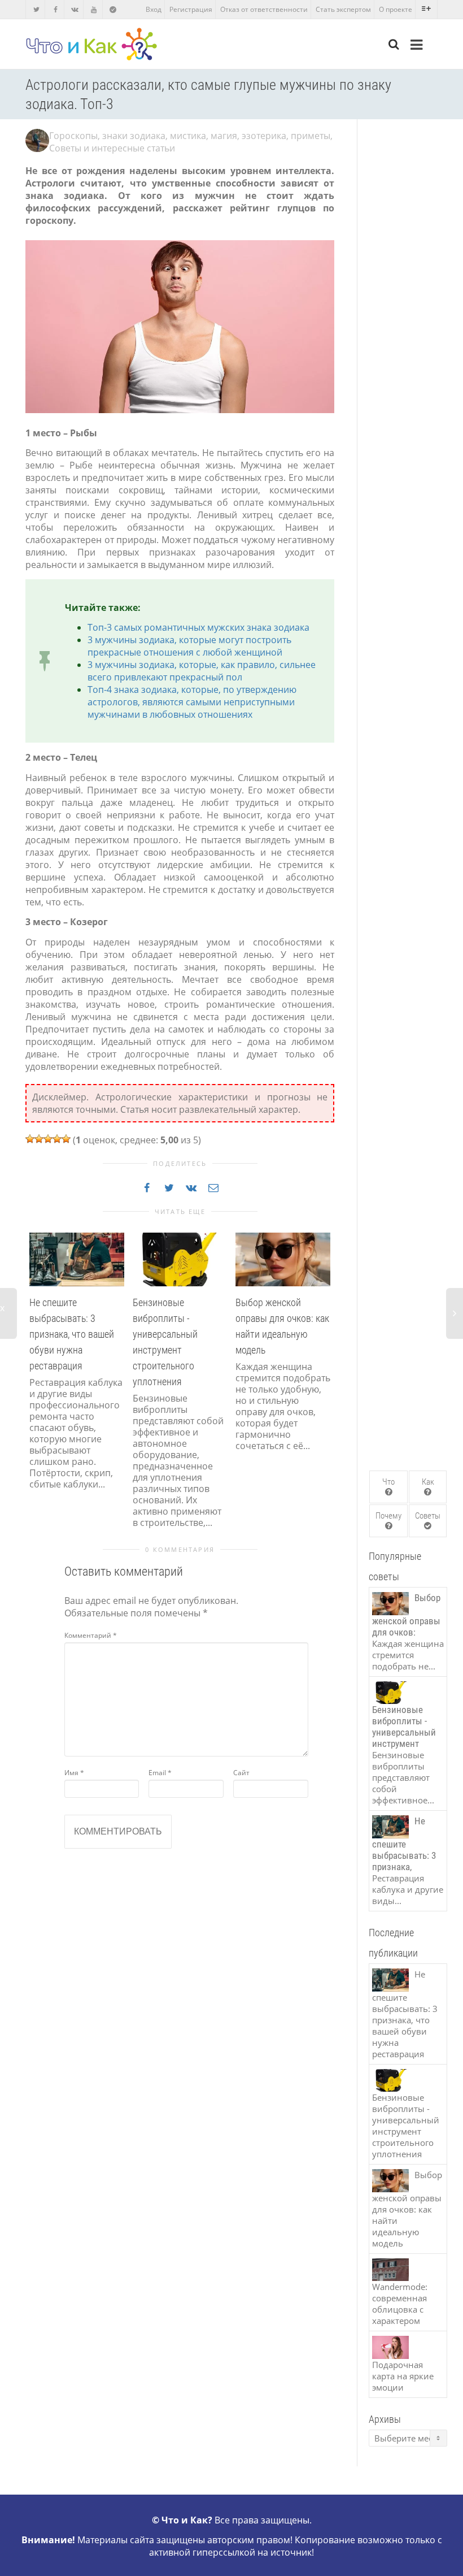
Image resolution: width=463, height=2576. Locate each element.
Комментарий (91, 1635)
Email (160, 1773)
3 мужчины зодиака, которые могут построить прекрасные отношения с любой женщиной (189, 646)
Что (388, 1482)
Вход (154, 9)
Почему (388, 1516)
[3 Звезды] (48, 1139)
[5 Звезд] (66, 1139)
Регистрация (191, 9)
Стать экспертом (343, 9)
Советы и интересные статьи (112, 148)
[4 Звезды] (57, 1139)
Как (428, 1482)
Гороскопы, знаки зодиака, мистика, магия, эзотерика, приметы (190, 136)
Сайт (241, 1773)
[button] (37, 1388)
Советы (428, 1516)
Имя (74, 1773)
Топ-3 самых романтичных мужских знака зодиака (198, 627)
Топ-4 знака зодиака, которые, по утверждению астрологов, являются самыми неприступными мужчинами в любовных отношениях (192, 702)
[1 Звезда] (30, 1139)
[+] (77, 1259)
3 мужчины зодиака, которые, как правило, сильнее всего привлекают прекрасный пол (202, 671)
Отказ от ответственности (264, 9)
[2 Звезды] (39, 1139)
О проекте (396, 9)
